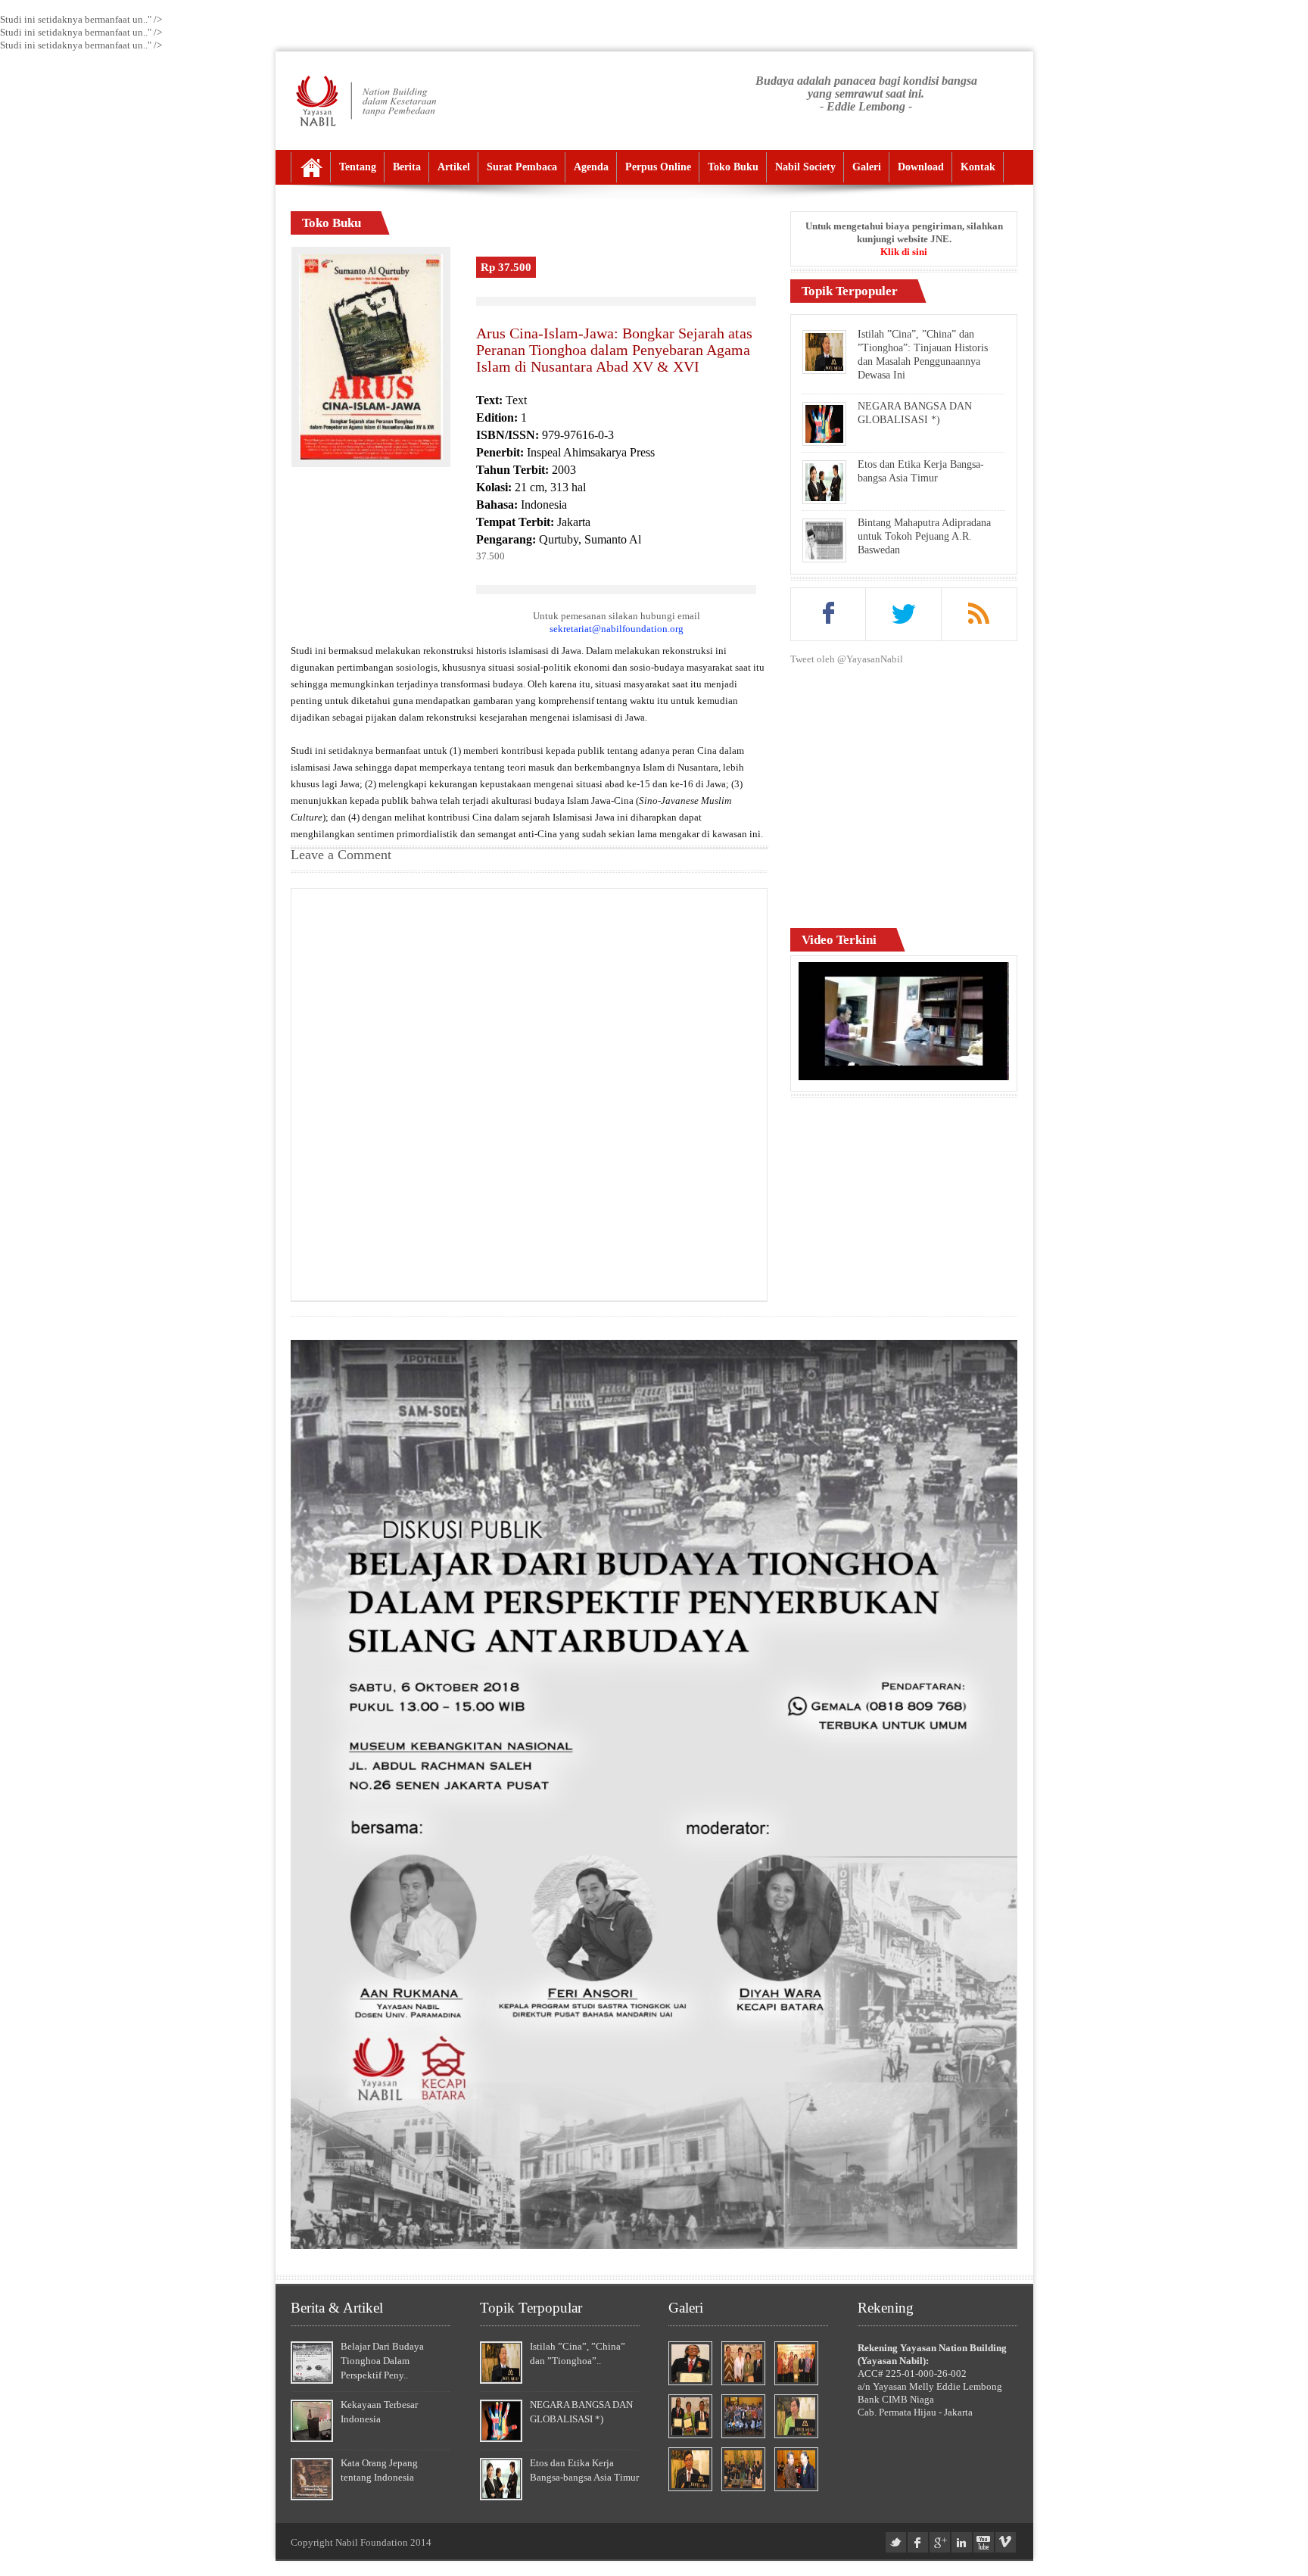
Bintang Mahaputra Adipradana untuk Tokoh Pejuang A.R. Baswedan (924, 536)
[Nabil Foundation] (365, 101)
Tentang (358, 167)
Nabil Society (805, 167)
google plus (940, 2542)
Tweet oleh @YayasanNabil (847, 659)
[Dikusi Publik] (654, 2246)
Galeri (867, 167)
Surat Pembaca (522, 167)
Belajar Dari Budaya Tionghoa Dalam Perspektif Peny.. (382, 2361)
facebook (918, 2542)
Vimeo (1006, 2542)
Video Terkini (839, 940)
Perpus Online (658, 167)
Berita (407, 167)
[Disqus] (529, 1093)
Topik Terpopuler (850, 291)
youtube (984, 2542)
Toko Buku (733, 167)
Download (921, 167)
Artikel (454, 167)
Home (311, 167)
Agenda (591, 167)
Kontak (978, 167)
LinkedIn (962, 2542)
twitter (896, 2542)
